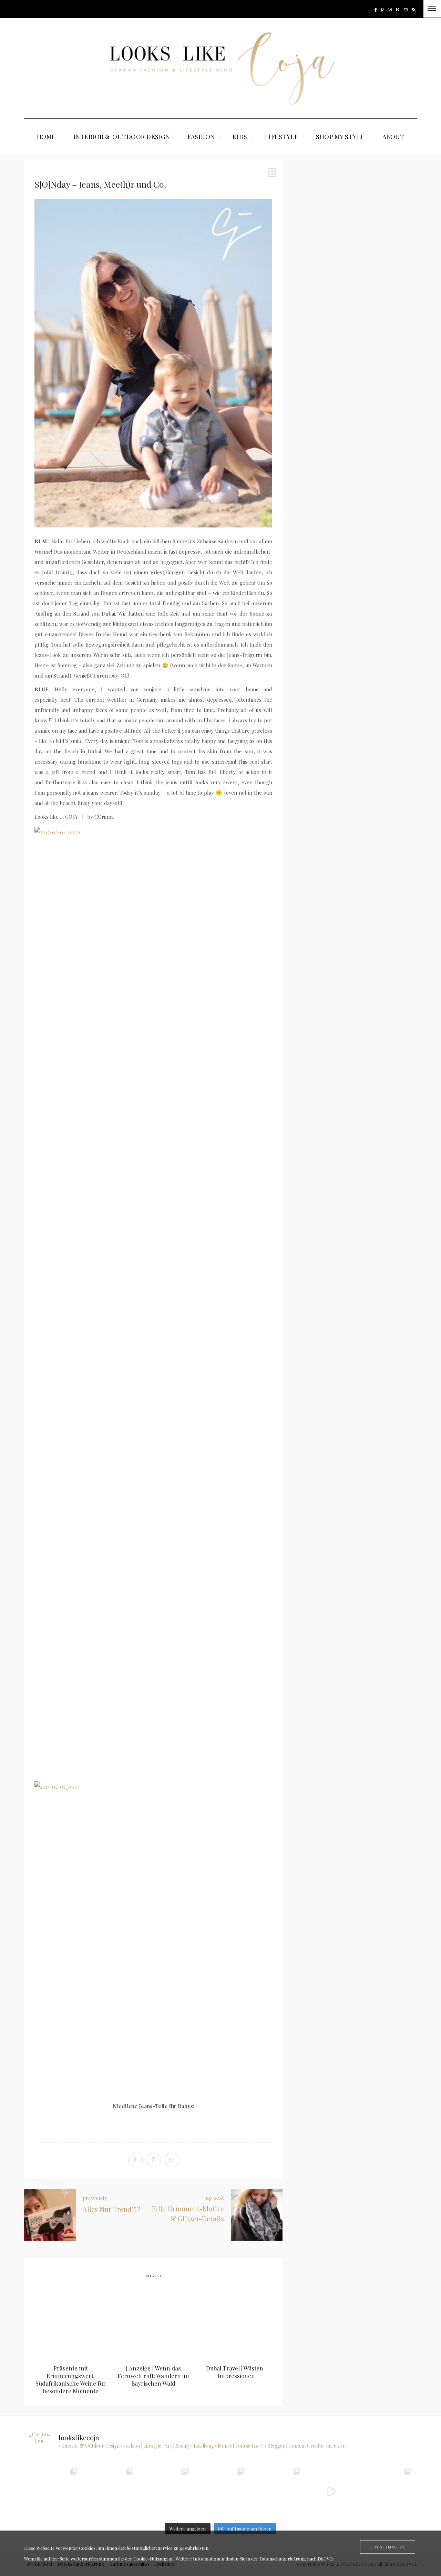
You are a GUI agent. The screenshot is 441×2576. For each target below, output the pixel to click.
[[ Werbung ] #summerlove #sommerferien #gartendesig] (220, 2491)
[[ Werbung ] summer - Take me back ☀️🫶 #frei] (109, 2491)
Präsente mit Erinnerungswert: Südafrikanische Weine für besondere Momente (71, 2379)
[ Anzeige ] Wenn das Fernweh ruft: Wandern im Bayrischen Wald (153, 2376)
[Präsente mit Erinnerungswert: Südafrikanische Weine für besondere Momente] (71, 2322)
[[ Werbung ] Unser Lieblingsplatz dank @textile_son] (332, 2491)
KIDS (240, 137)
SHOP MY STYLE (340, 137)
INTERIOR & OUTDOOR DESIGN (122, 137)
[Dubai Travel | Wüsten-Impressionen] (236, 2322)
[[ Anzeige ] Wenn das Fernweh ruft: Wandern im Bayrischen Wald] (153, 2322)
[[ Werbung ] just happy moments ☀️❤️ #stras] (165, 2491)
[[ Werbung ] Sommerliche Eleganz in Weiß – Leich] (276, 2491)
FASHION (201, 137)
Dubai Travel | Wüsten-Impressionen (236, 2372)
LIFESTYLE (282, 137)
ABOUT (393, 137)
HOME (46, 137)
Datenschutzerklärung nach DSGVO (296, 2559)
